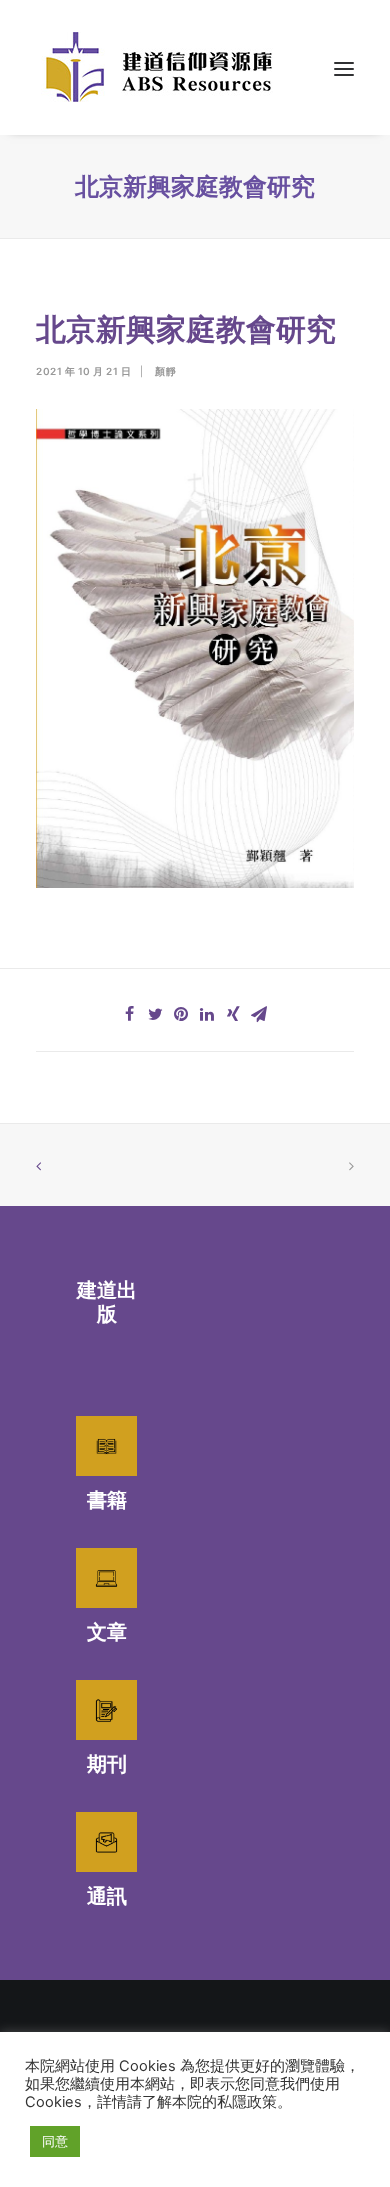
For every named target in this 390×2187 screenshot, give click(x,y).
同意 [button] (55, 2141)
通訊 (107, 1896)
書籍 (107, 1500)
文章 (107, 1632)
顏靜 (165, 371)
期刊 (107, 1764)
